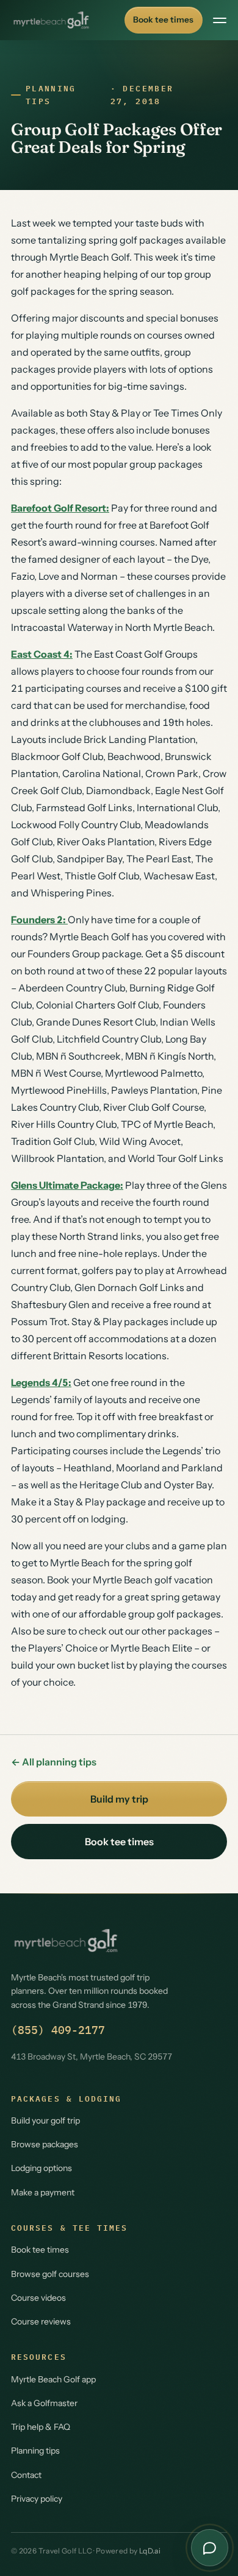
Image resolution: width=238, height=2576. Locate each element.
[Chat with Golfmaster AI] (210, 2548)
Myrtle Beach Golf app (53, 2379)
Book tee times (163, 19)
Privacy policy (37, 2499)
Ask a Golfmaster (44, 2403)
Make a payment (43, 2192)
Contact (26, 2475)
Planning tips (51, 95)
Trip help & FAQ (41, 2427)
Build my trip (119, 1799)
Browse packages (45, 2144)
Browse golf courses (50, 2274)
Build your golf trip (45, 2120)
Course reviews (41, 2321)
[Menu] (220, 20)
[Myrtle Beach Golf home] (51, 20)
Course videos (38, 2298)
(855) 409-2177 (58, 2030)
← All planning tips (54, 1762)
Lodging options (41, 2168)
